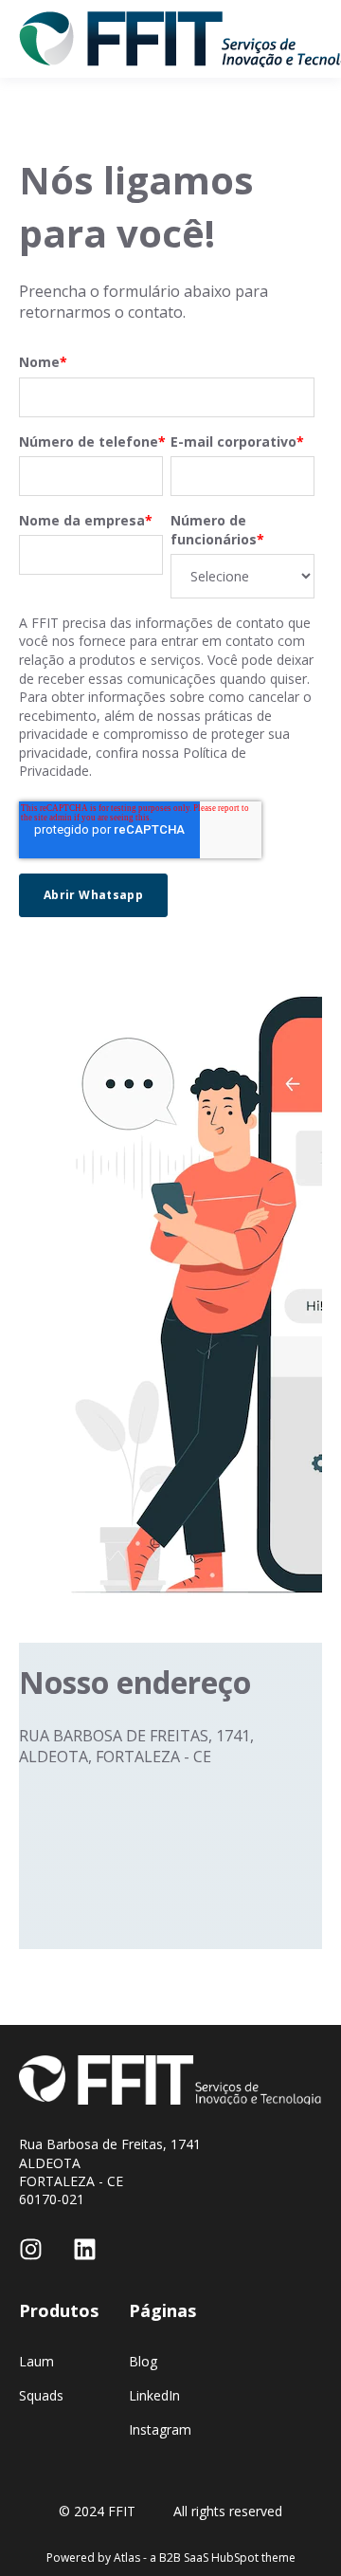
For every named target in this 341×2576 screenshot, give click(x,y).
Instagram (160, 2429)
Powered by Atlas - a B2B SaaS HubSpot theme (171, 2558)
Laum (36, 2361)
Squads (41, 2395)
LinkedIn (154, 2395)
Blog (143, 2361)
